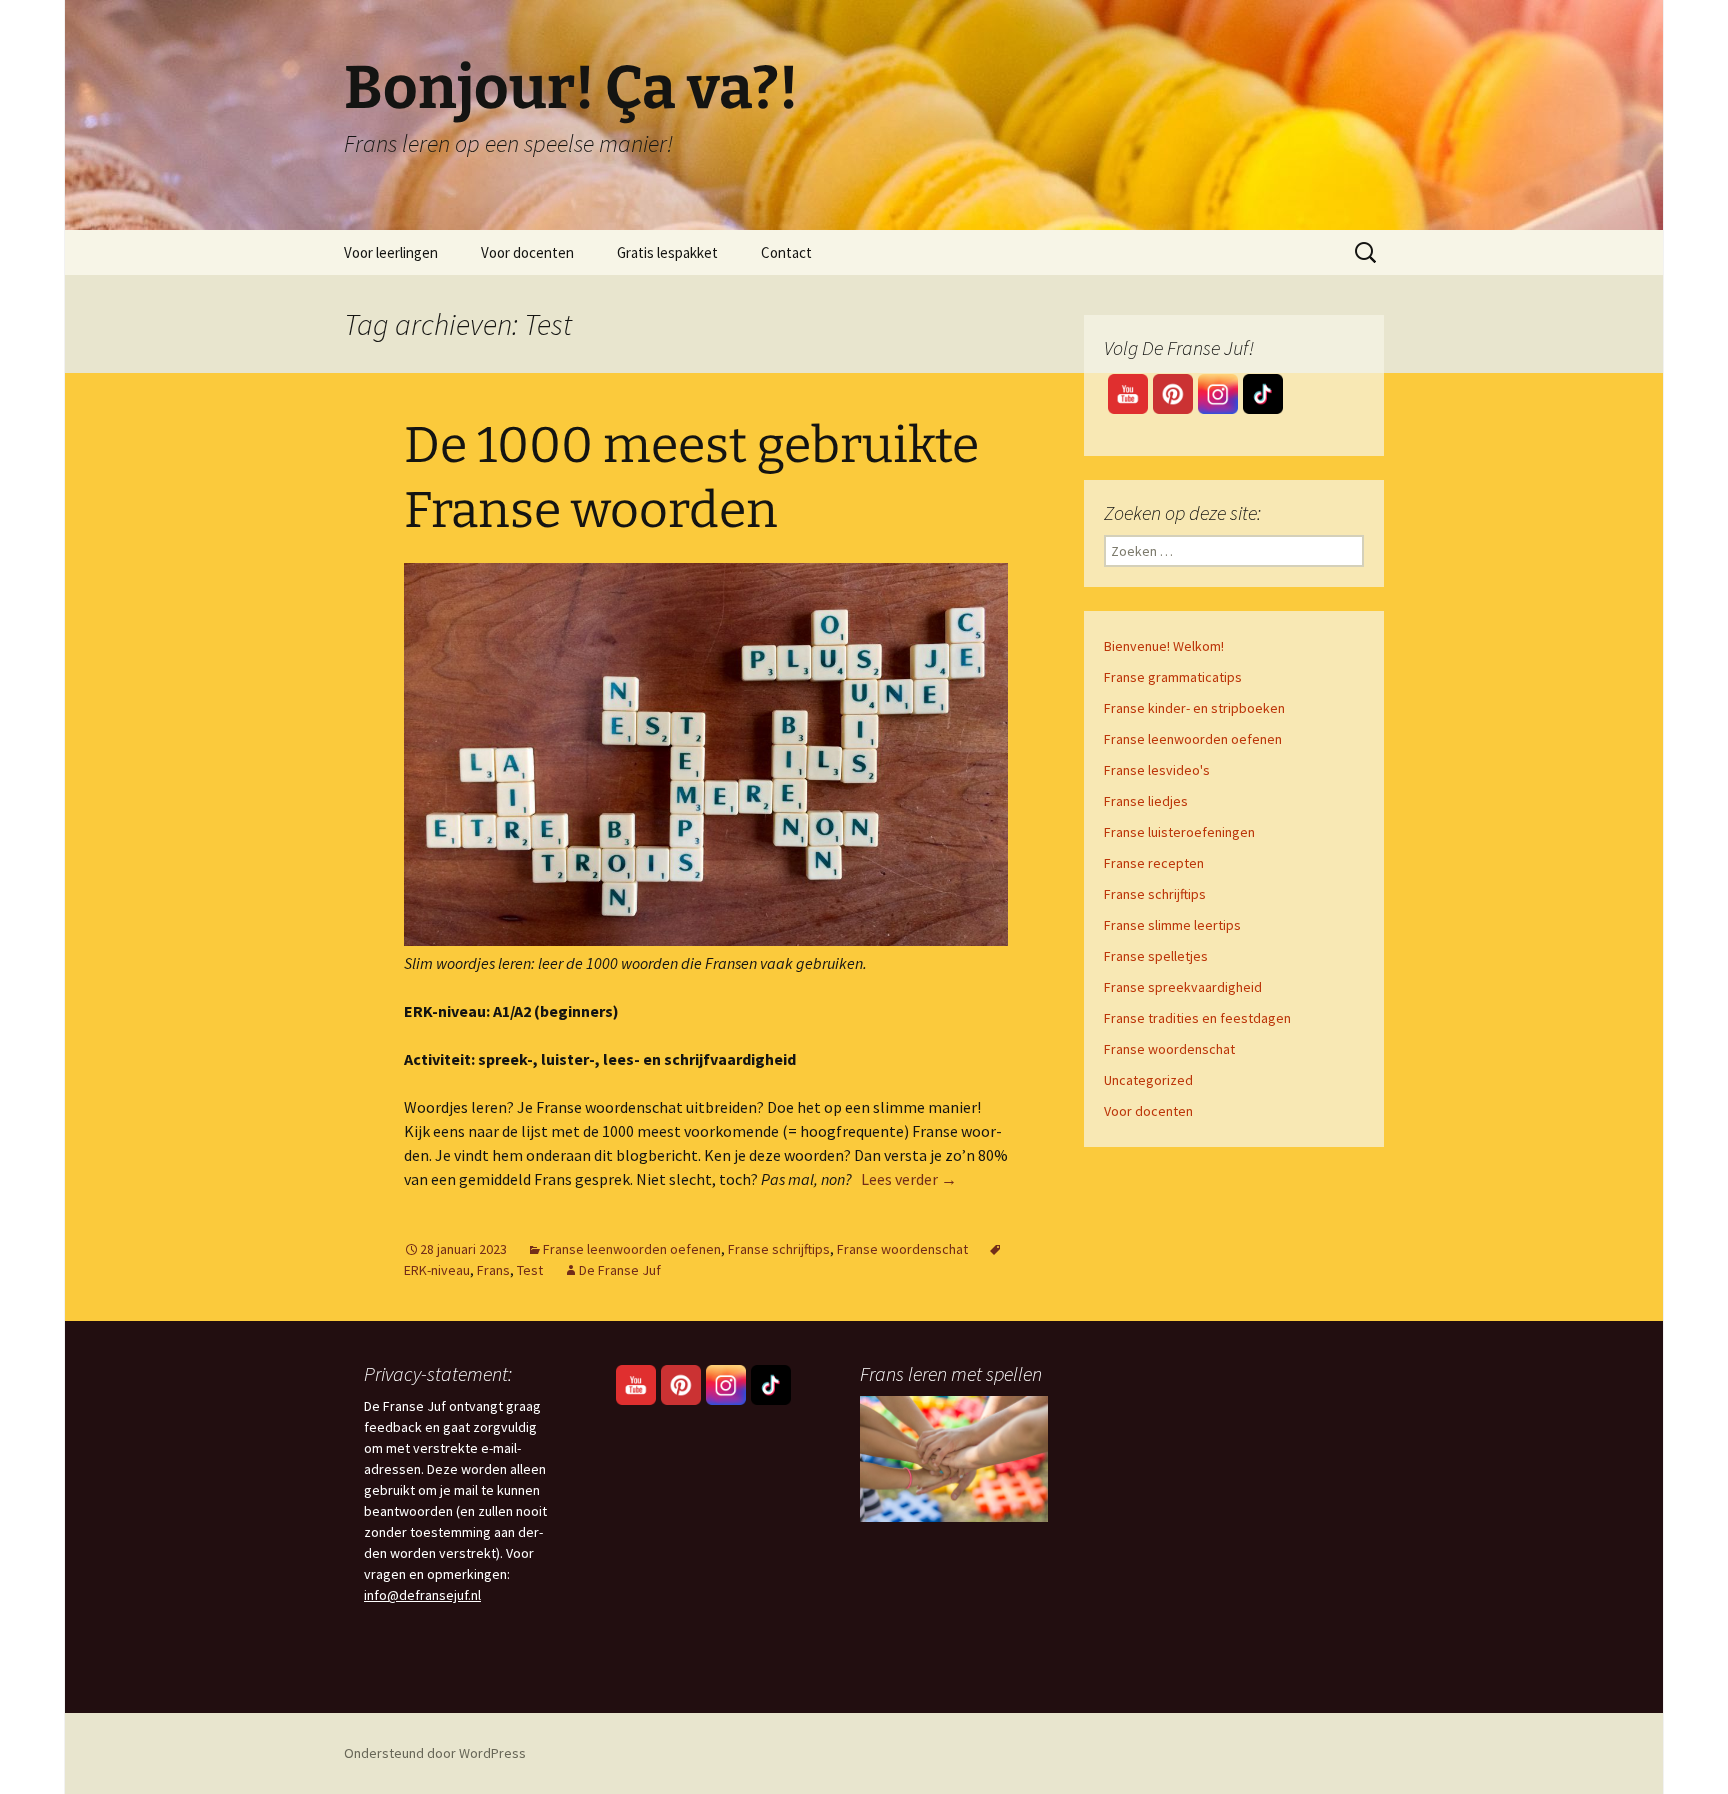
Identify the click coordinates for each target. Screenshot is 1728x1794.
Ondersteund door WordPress (435, 1753)
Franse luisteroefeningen (1179, 832)
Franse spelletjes (1156, 956)
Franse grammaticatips (1173, 677)
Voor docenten (527, 252)
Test (530, 1270)
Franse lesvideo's (1157, 770)
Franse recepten (1154, 863)
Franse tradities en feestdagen (1197, 1018)
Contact (786, 252)
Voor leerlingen (391, 252)
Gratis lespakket (667, 252)
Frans (493, 1270)
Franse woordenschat (902, 1249)
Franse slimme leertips (1172, 925)
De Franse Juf (620, 1270)
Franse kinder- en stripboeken (1194, 708)
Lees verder (909, 1179)
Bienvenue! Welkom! (1164, 646)
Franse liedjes (1146, 801)
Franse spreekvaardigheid (1183, 987)
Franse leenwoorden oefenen (632, 1249)
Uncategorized (1148, 1080)
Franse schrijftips (779, 1249)
